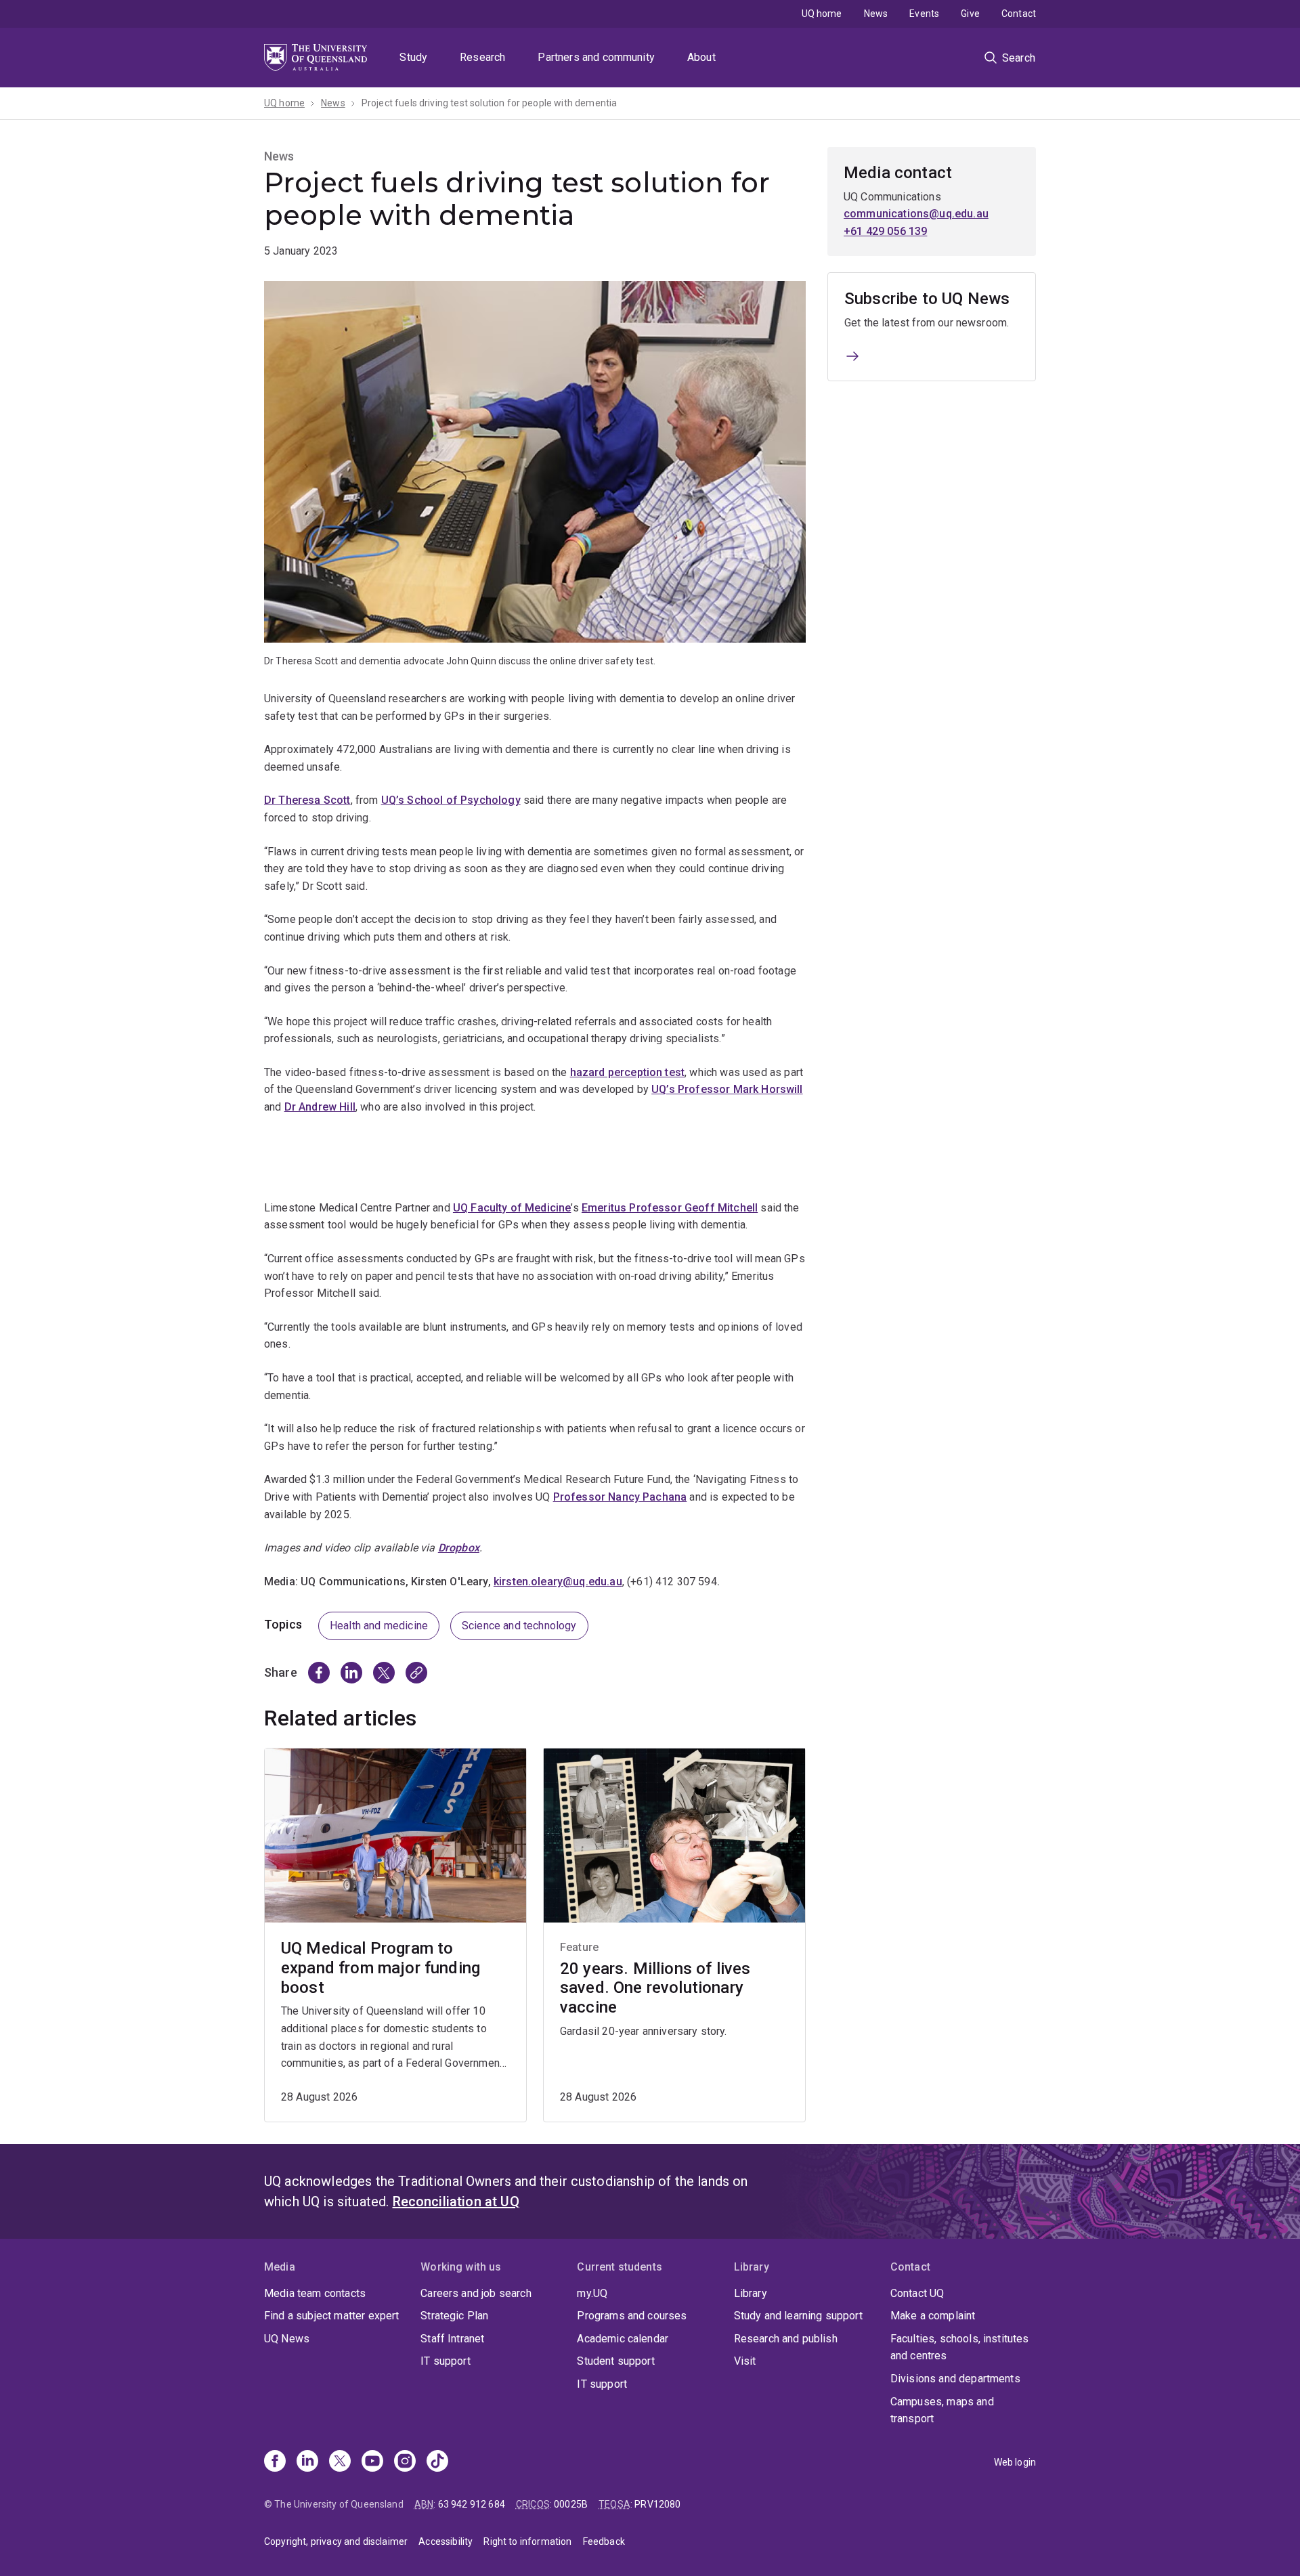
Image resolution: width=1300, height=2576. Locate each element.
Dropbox (459, 1548)
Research (482, 57)
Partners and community (596, 57)
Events (924, 14)
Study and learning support (798, 2316)
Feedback (604, 2541)
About (701, 57)
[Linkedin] (307, 2462)
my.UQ (592, 2293)
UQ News (287, 2339)
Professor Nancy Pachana (620, 1497)
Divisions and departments (955, 2379)
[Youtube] (372, 2462)
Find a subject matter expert (331, 2316)
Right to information (527, 2541)
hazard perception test (628, 1072)
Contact (1019, 14)
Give (970, 14)
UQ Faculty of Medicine (512, 1208)
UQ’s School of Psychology (451, 800)
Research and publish (786, 2339)
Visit (745, 2361)
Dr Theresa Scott (307, 800)
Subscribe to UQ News (927, 299)
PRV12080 (657, 2504)
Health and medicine (379, 1626)
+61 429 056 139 (885, 231)
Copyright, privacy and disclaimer (336, 2541)
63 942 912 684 (472, 2504)
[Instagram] (405, 2462)
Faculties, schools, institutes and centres (960, 2347)
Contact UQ (917, 2293)
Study (413, 57)
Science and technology (519, 1626)
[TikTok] (437, 2462)
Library (751, 2293)
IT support (446, 2361)
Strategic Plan (454, 2316)
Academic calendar (623, 2339)
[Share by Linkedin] (351, 1673)
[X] (340, 2462)
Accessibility (446, 2541)
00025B (571, 2504)
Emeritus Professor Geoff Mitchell (670, 1208)
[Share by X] (384, 1673)
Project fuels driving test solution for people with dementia (490, 103)
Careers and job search (476, 2293)
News (876, 14)
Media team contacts (315, 2293)
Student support (615, 2361)
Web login (1015, 2462)
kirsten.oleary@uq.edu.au (558, 1582)
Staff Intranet (452, 2339)
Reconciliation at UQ (456, 2202)
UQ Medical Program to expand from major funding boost (381, 1968)
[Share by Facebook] (319, 1673)
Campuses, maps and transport (942, 2410)
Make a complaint (933, 2316)
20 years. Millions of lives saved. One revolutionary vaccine (655, 1988)
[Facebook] (275, 2462)
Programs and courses (632, 2316)
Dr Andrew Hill (320, 1107)
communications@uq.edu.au (916, 214)
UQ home (822, 14)
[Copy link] (416, 1673)
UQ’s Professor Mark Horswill (727, 1089)
